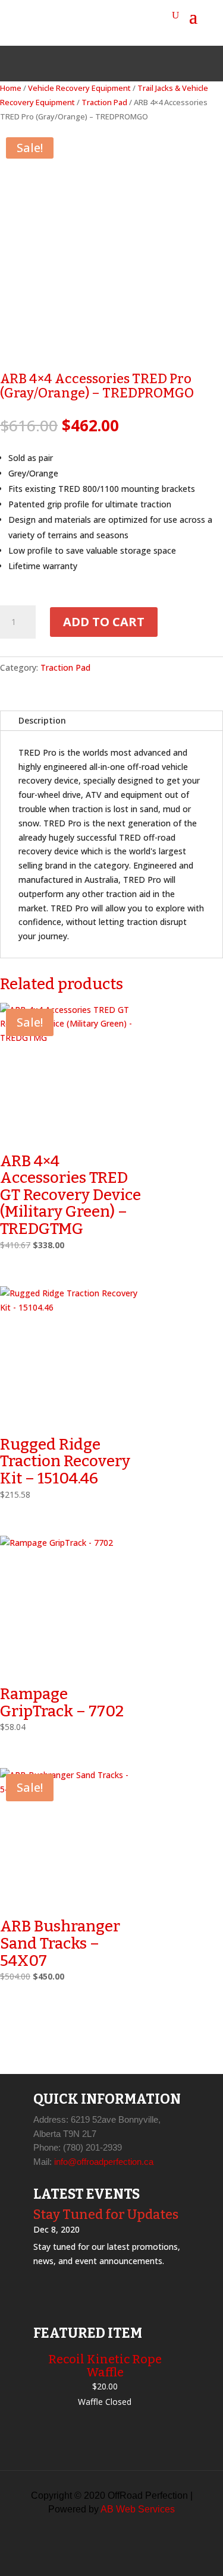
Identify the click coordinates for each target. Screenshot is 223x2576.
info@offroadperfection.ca (104, 2162)
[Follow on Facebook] (83, 64)
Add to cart (104, 622)
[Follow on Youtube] (140, 64)
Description (42, 720)
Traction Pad (104, 102)
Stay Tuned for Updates (106, 2214)
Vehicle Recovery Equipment (79, 88)
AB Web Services (138, 2509)
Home (11, 88)
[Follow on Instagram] (112, 64)
